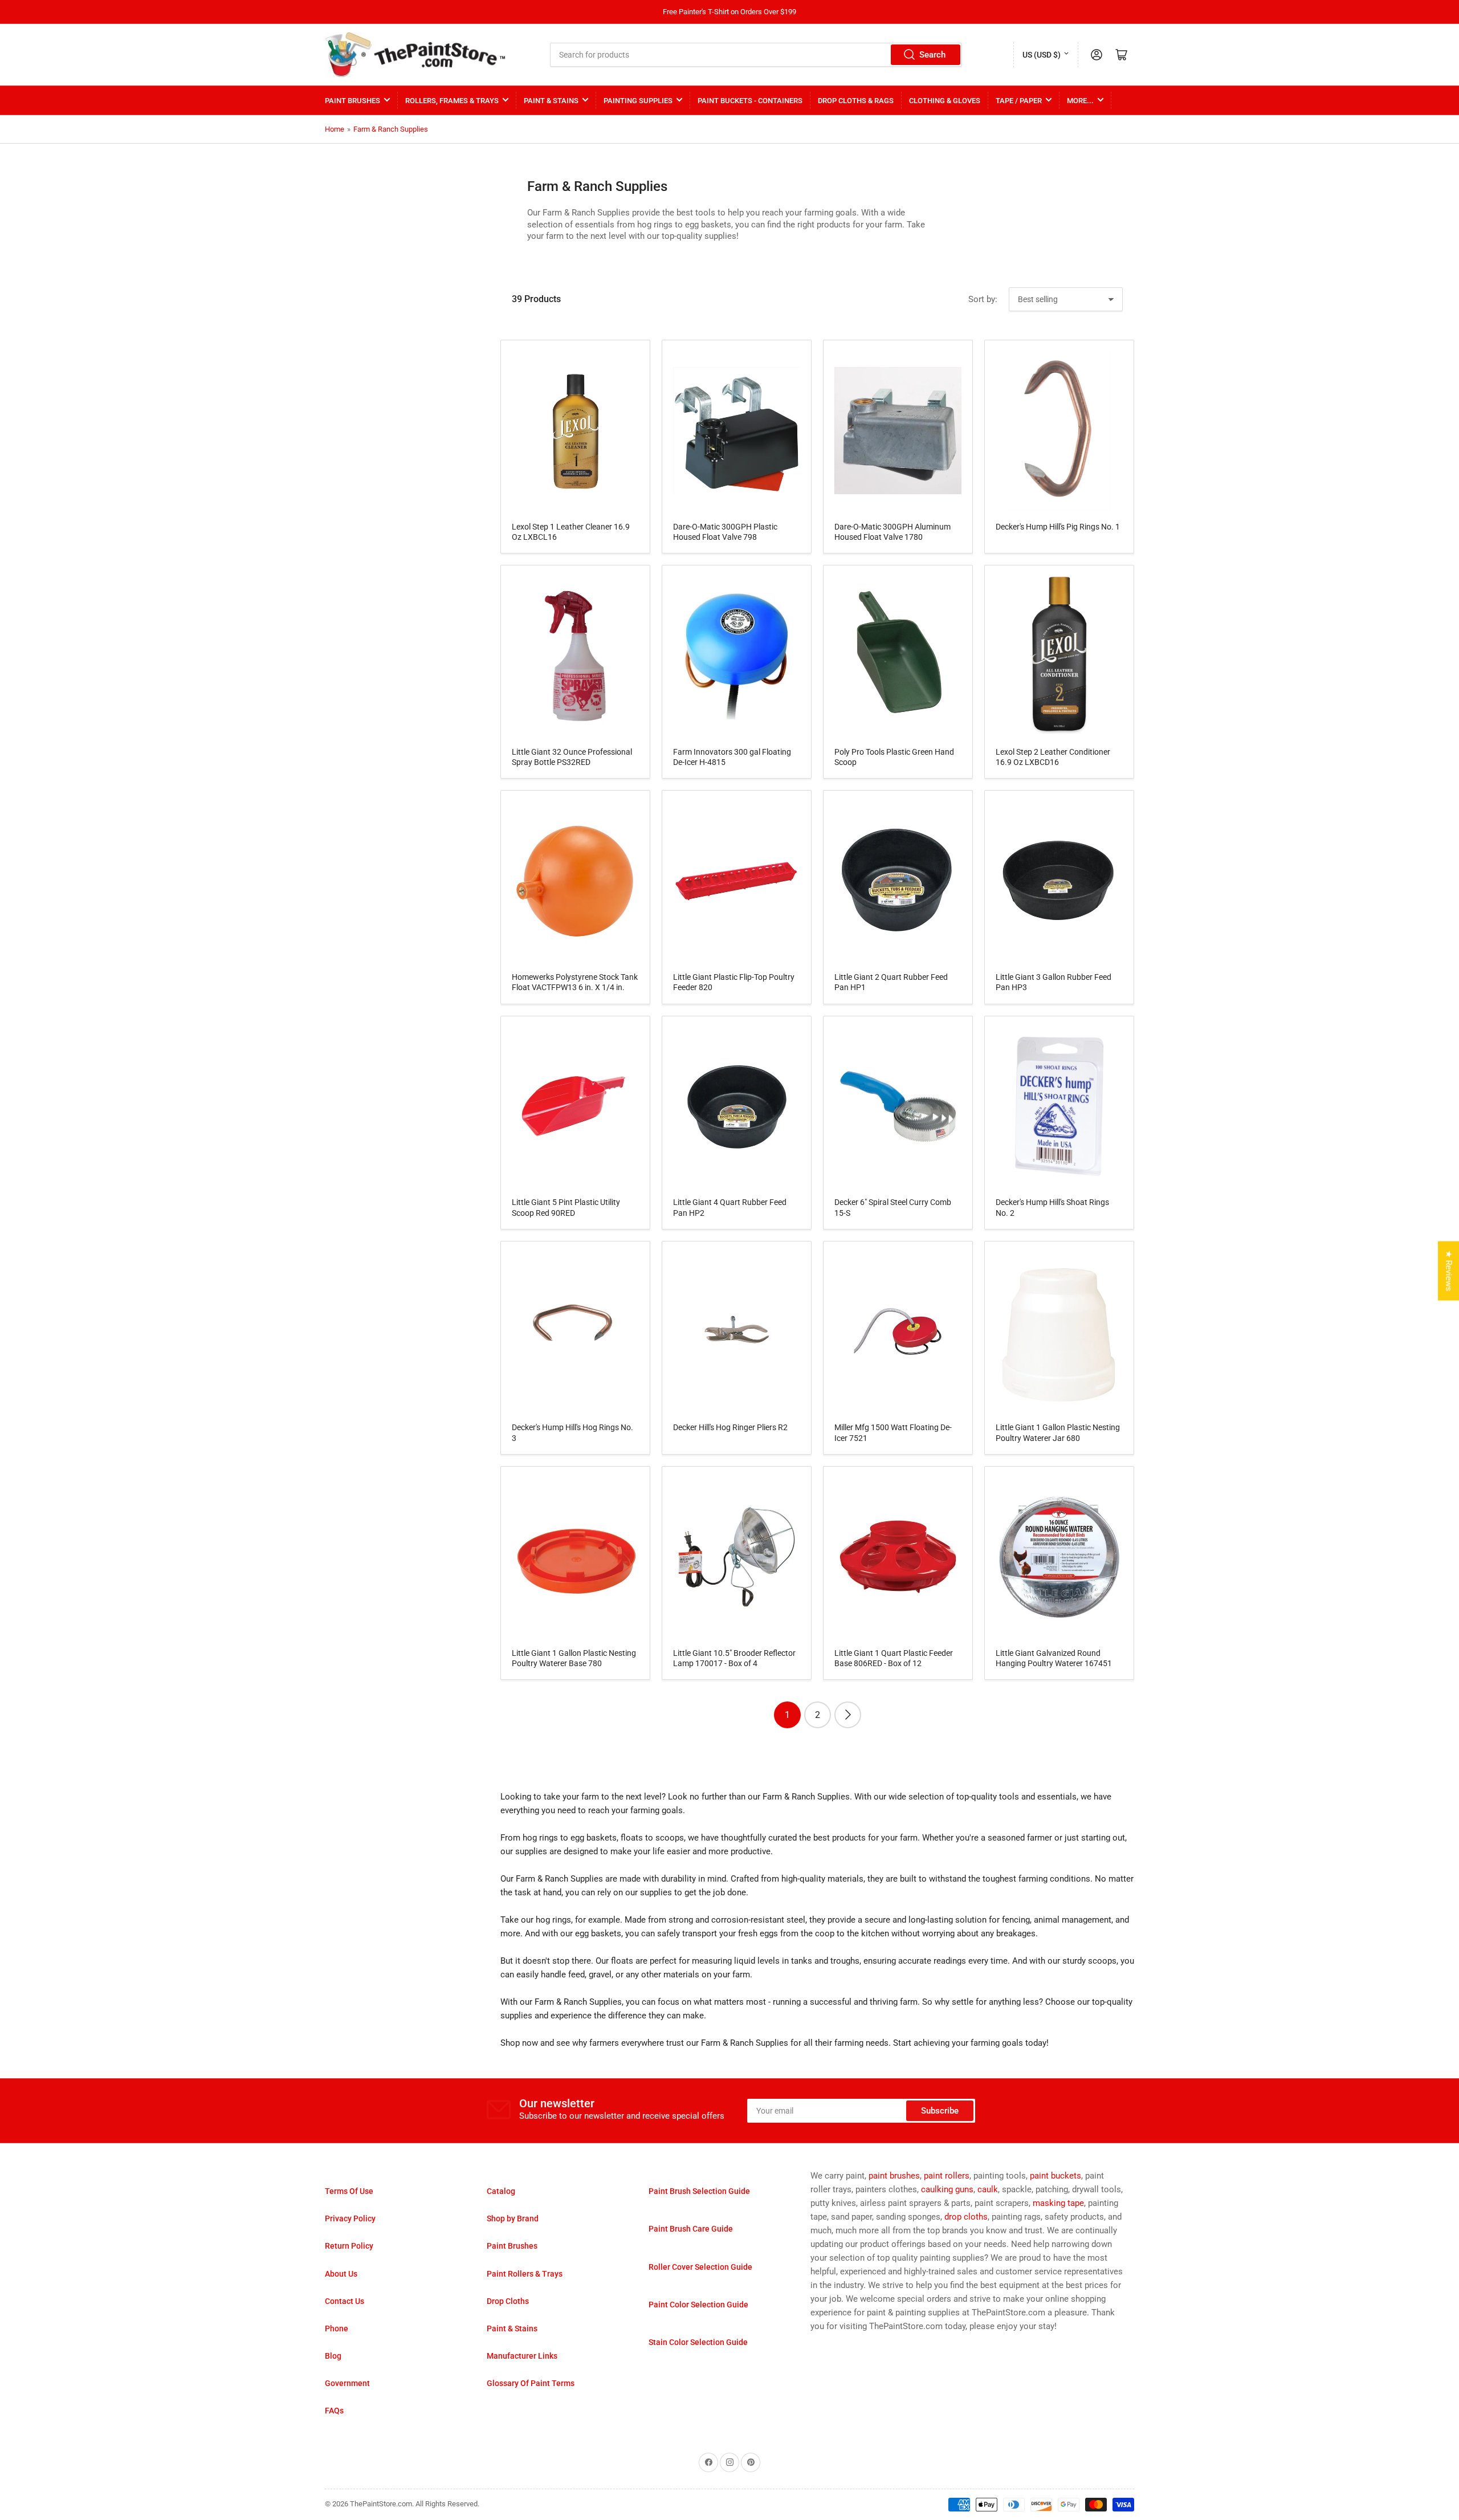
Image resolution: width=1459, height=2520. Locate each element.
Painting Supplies (638, 101)
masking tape (1058, 2203)
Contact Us (345, 2301)
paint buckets (1055, 2176)
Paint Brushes (352, 101)
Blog (333, 2356)
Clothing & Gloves (945, 101)
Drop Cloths (508, 2301)
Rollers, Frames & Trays (452, 101)
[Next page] (848, 1715)
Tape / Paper (1019, 101)
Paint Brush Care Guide (691, 2229)
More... (1080, 101)
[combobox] (756, 55)
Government (347, 2383)
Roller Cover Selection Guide (700, 2267)
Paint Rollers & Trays (525, 2274)
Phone (337, 2328)
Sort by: (983, 299)
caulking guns (947, 2189)
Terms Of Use (349, 2191)
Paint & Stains (551, 101)
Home (335, 129)
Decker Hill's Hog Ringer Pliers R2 (730, 1427)
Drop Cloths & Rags (856, 101)
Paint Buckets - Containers (750, 101)
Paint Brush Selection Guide (699, 2191)
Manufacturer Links (522, 2356)
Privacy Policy (350, 2218)
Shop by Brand (513, 2218)
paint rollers (947, 2176)
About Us (341, 2274)
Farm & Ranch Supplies (391, 129)
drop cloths (966, 2217)
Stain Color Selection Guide (698, 2342)
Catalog (501, 2191)
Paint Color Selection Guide (698, 2305)
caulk (988, 2189)
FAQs (334, 2411)
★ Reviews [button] (1449, 1271)
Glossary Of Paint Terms (531, 2383)
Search (932, 55)
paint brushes (894, 2176)
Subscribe (940, 2111)
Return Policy (349, 2246)
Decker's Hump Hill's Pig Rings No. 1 (1058, 527)
